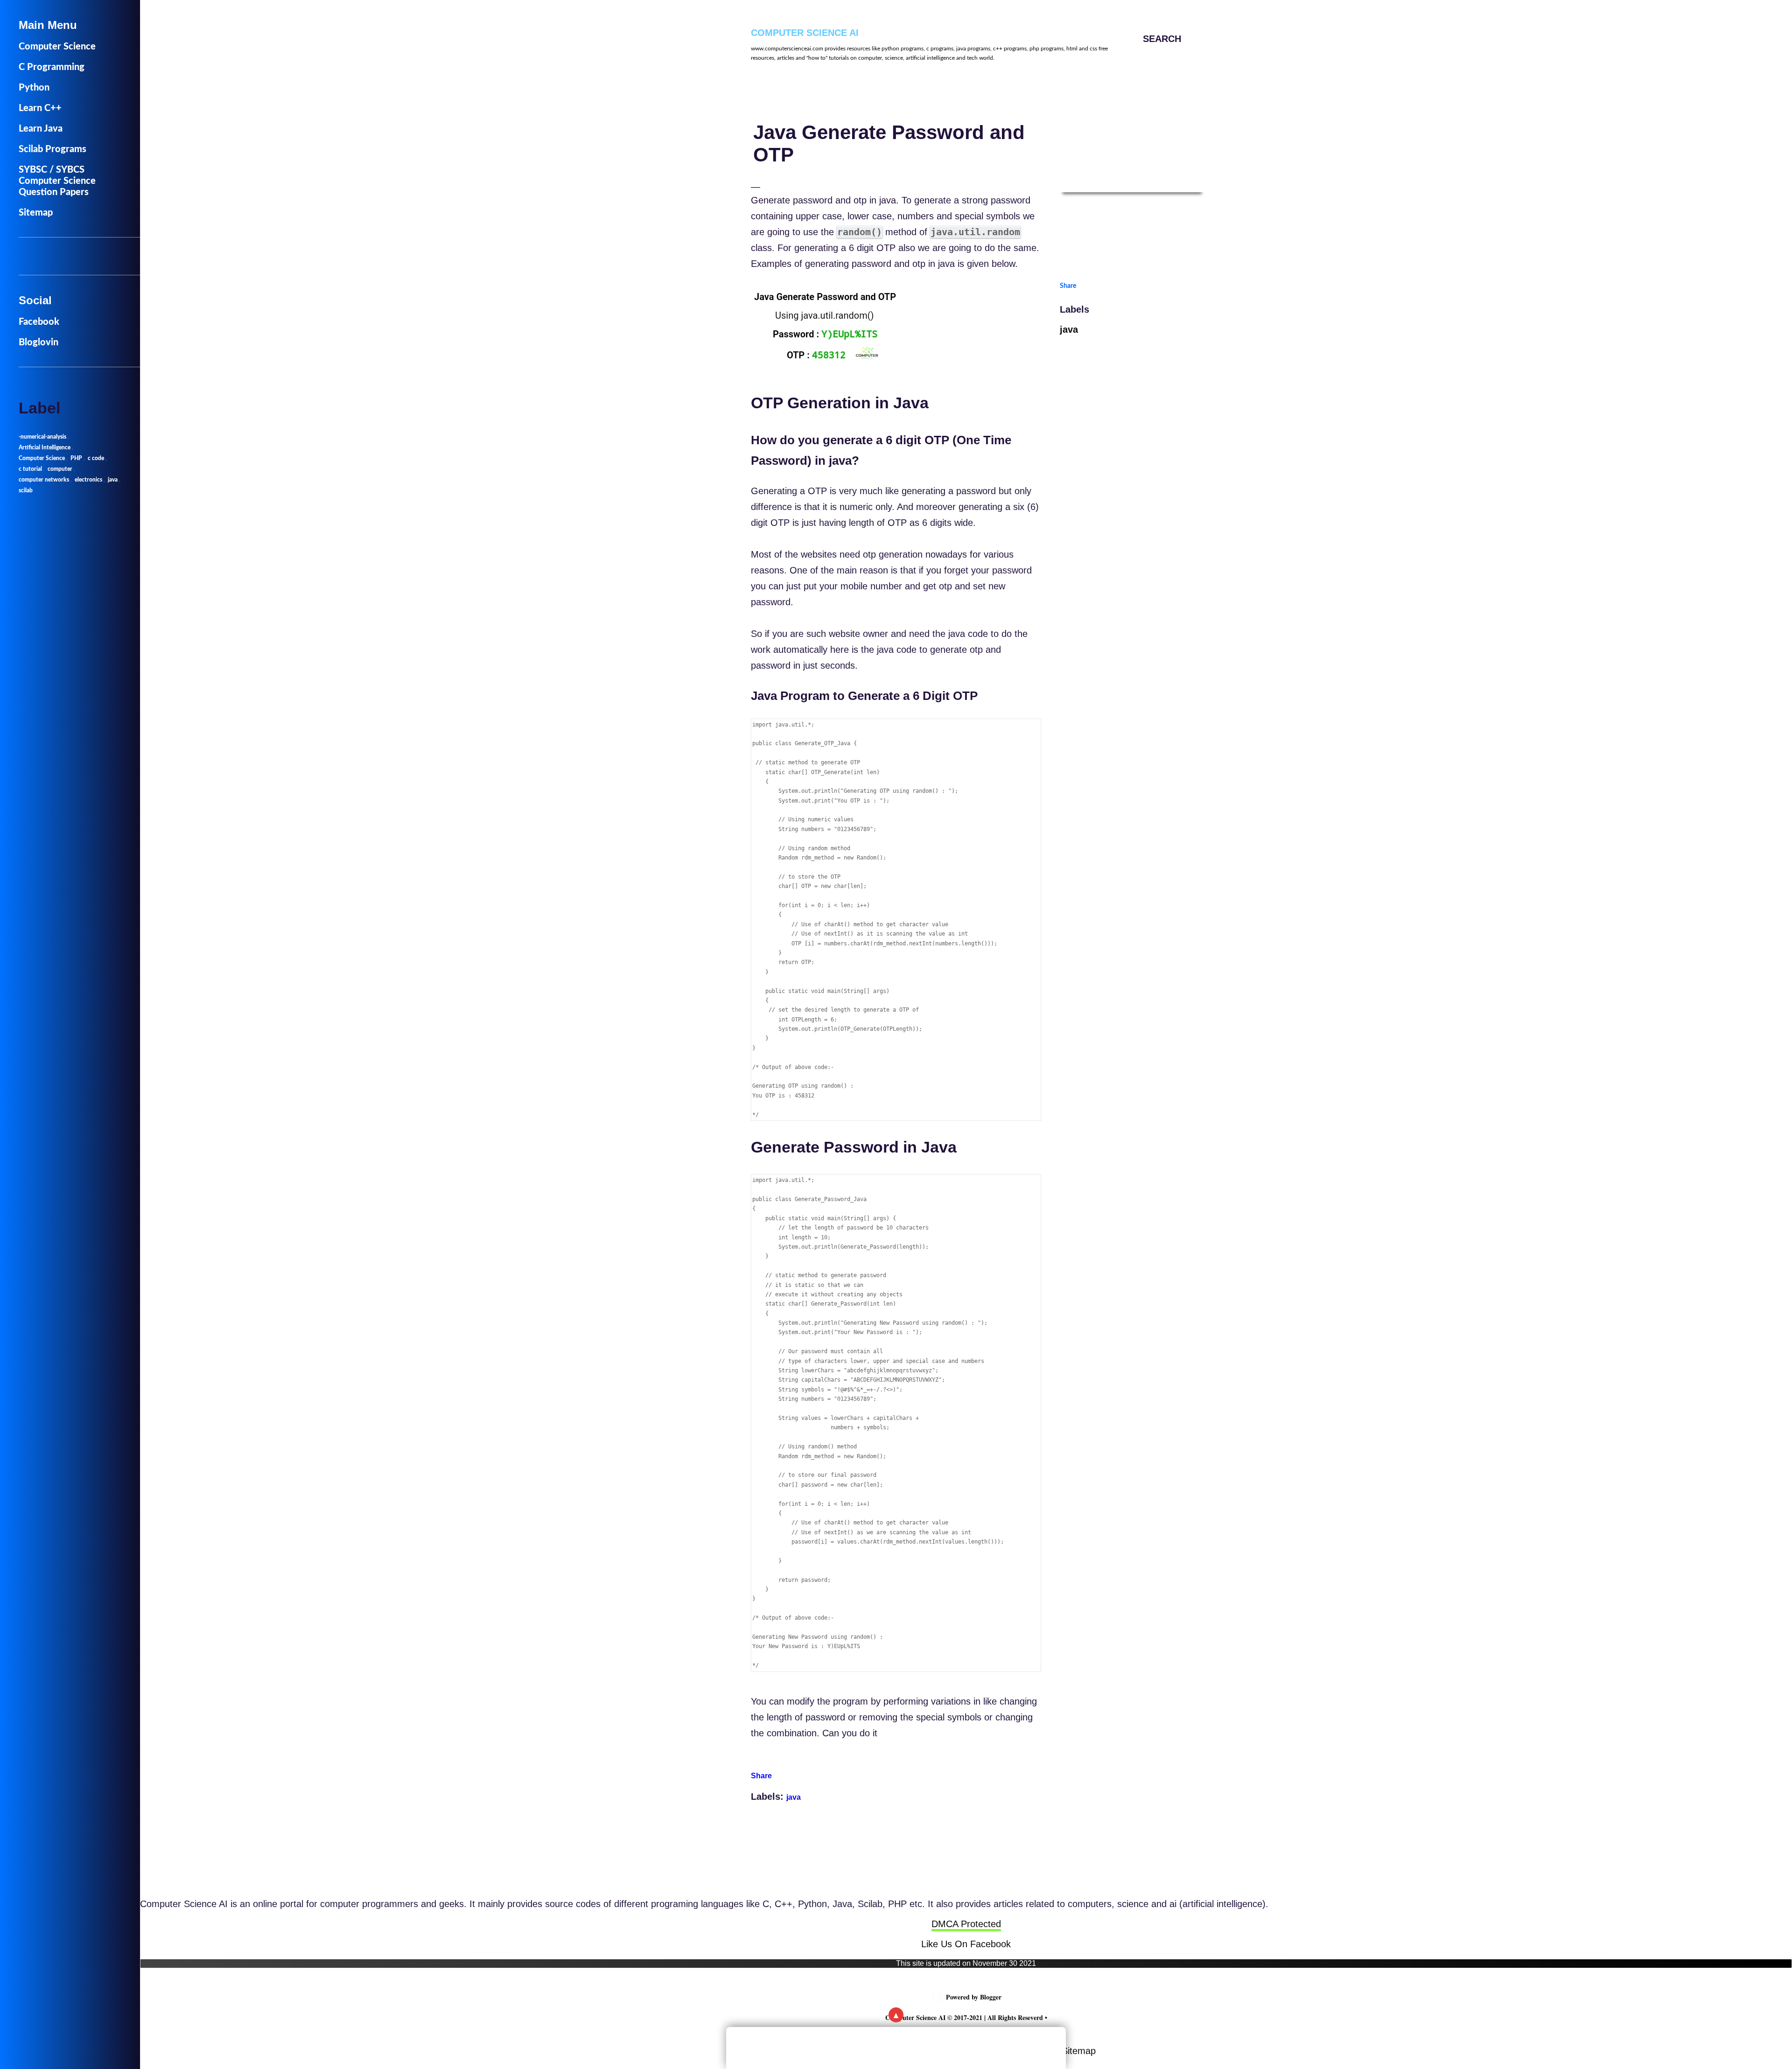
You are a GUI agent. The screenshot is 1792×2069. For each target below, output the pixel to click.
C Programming (52, 67)
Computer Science (57, 47)
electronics (88, 480)
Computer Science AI (805, 33)
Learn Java (41, 129)
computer (60, 469)
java (794, 1797)
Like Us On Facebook (966, 1944)
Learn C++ (40, 108)
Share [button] (761, 1776)
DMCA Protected (966, 1924)
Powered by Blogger (974, 1997)
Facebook (39, 322)
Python (34, 88)
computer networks (44, 480)
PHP (76, 458)
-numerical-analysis (42, 437)
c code (96, 458)
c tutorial (30, 469)
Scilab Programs (52, 149)
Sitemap (1079, 2051)
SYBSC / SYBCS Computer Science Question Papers (57, 181)
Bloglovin (38, 343)
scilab (26, 490)
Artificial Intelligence (45, 447)
